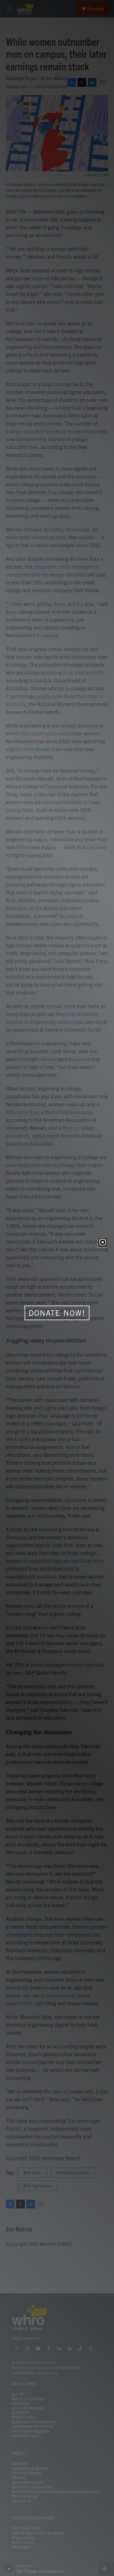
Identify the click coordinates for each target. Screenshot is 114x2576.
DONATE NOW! (57, 1313)
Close (103, 1243)
